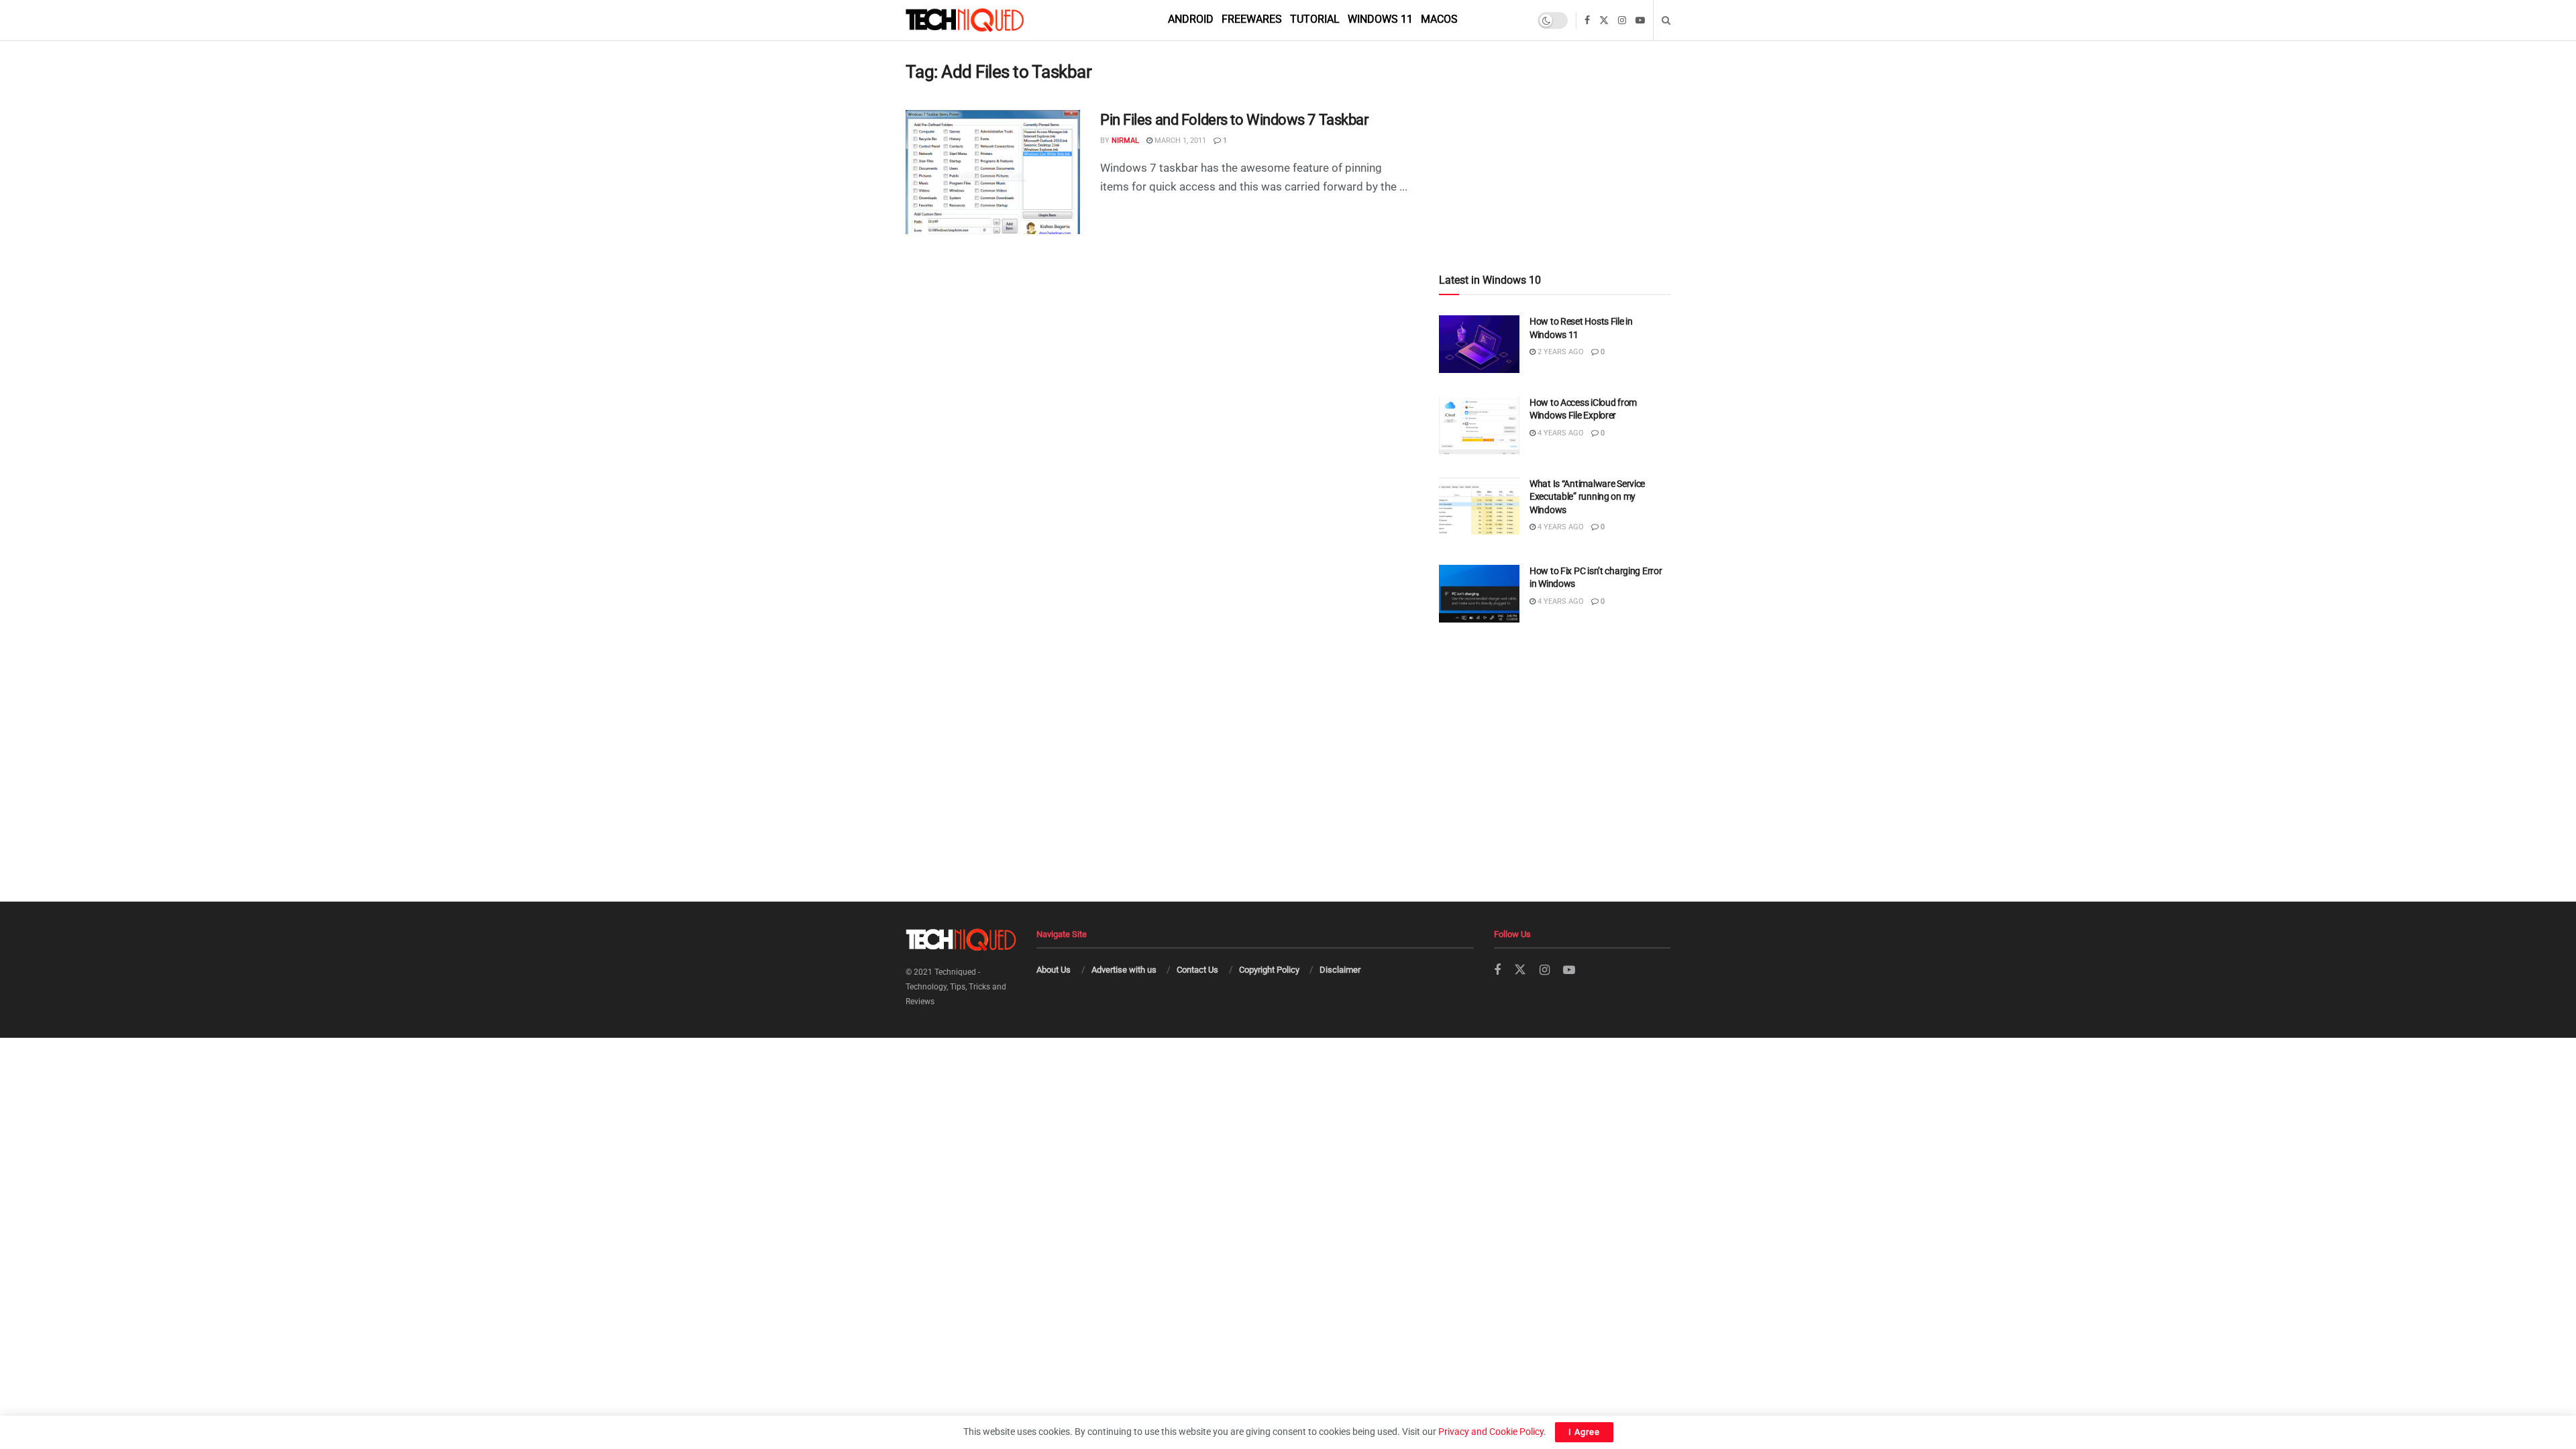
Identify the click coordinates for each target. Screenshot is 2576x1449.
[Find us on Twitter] (1604, 20)
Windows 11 (1380, 19)
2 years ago (1560, 352)
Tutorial (1315, 19)
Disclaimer (1340, 970)
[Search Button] (1666, 20)
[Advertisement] (1555, 128)
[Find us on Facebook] (1587, 20)
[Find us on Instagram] (1622, 20)
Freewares (1252, 19)
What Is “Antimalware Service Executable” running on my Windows (1587, 497)
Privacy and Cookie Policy (1491, 1432)
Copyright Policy (1269, 970)
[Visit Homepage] (987, 20)
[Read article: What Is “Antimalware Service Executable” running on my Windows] (1479, 506)
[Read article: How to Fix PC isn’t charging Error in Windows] (1479, 594)
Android (1191, 19)
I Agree (1584, 1432)
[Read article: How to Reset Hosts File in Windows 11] (1479, 344)
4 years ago (1560, 433)
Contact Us (1197, 970)
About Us (1054, 970)
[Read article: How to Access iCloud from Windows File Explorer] (1479, 425)
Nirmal (1125, 141)
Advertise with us (1124, 970)
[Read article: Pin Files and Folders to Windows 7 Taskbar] (993, 172)
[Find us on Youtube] (1640, 20)
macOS (1439, 19)
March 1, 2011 (1179, 141)
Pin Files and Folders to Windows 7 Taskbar (1234, 120)
